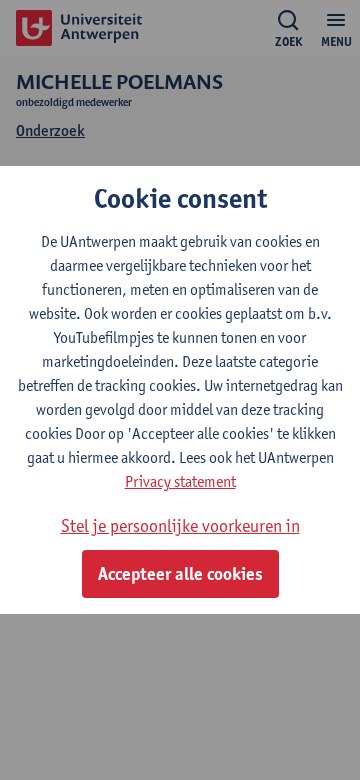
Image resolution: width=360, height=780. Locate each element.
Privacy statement (180, 481)
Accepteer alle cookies (180, 574)
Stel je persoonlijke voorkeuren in (180, 525)
